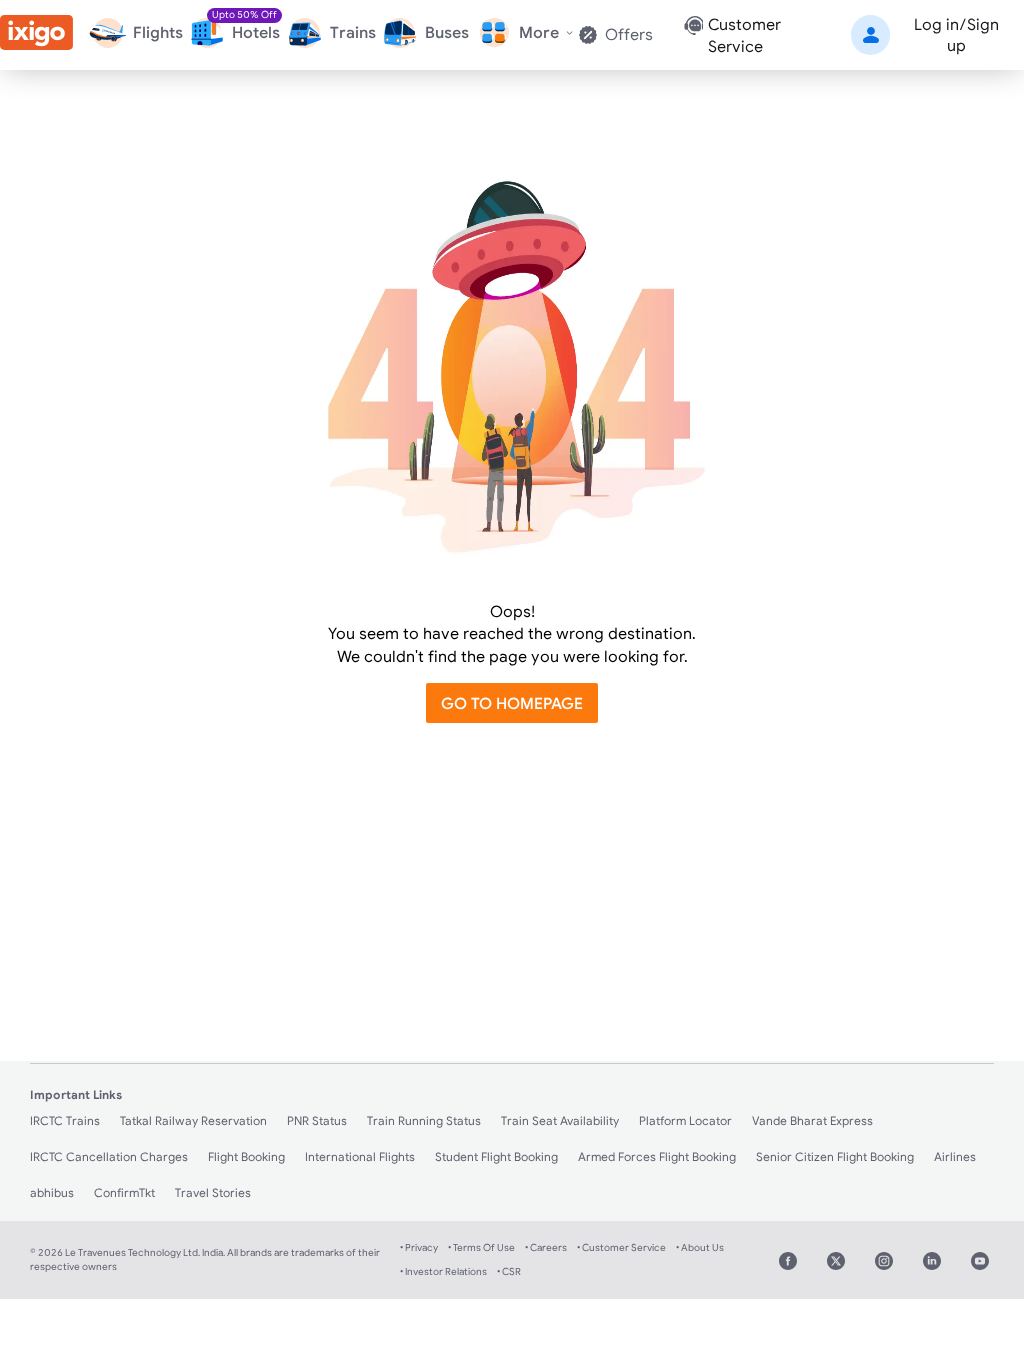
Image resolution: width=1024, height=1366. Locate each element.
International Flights (360, 1156)
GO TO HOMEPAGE (512, 703)
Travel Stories (213, 1192)
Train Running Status (424, 1120)
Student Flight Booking (496, 1156)
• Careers (546, 1247)
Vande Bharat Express (812, 1120)
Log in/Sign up (956, 34)
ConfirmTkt (124, 1192)
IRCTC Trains (65, 1120)
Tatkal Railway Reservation (193, 1120)
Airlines (955, 1156)
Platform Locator (685, 1120)
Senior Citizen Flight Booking (835, 1156)
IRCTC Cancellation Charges (109, 1156)
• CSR (509, 1271)
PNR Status (317, 1120)
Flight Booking (246, 1156)
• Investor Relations (443, 1271)
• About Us (700, 1247)
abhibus (52, 1192)
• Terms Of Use (481, 1247)
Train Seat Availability (560, 1120)
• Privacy (419, 1247)
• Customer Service (621, 1247)
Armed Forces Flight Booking (657, 1156)
